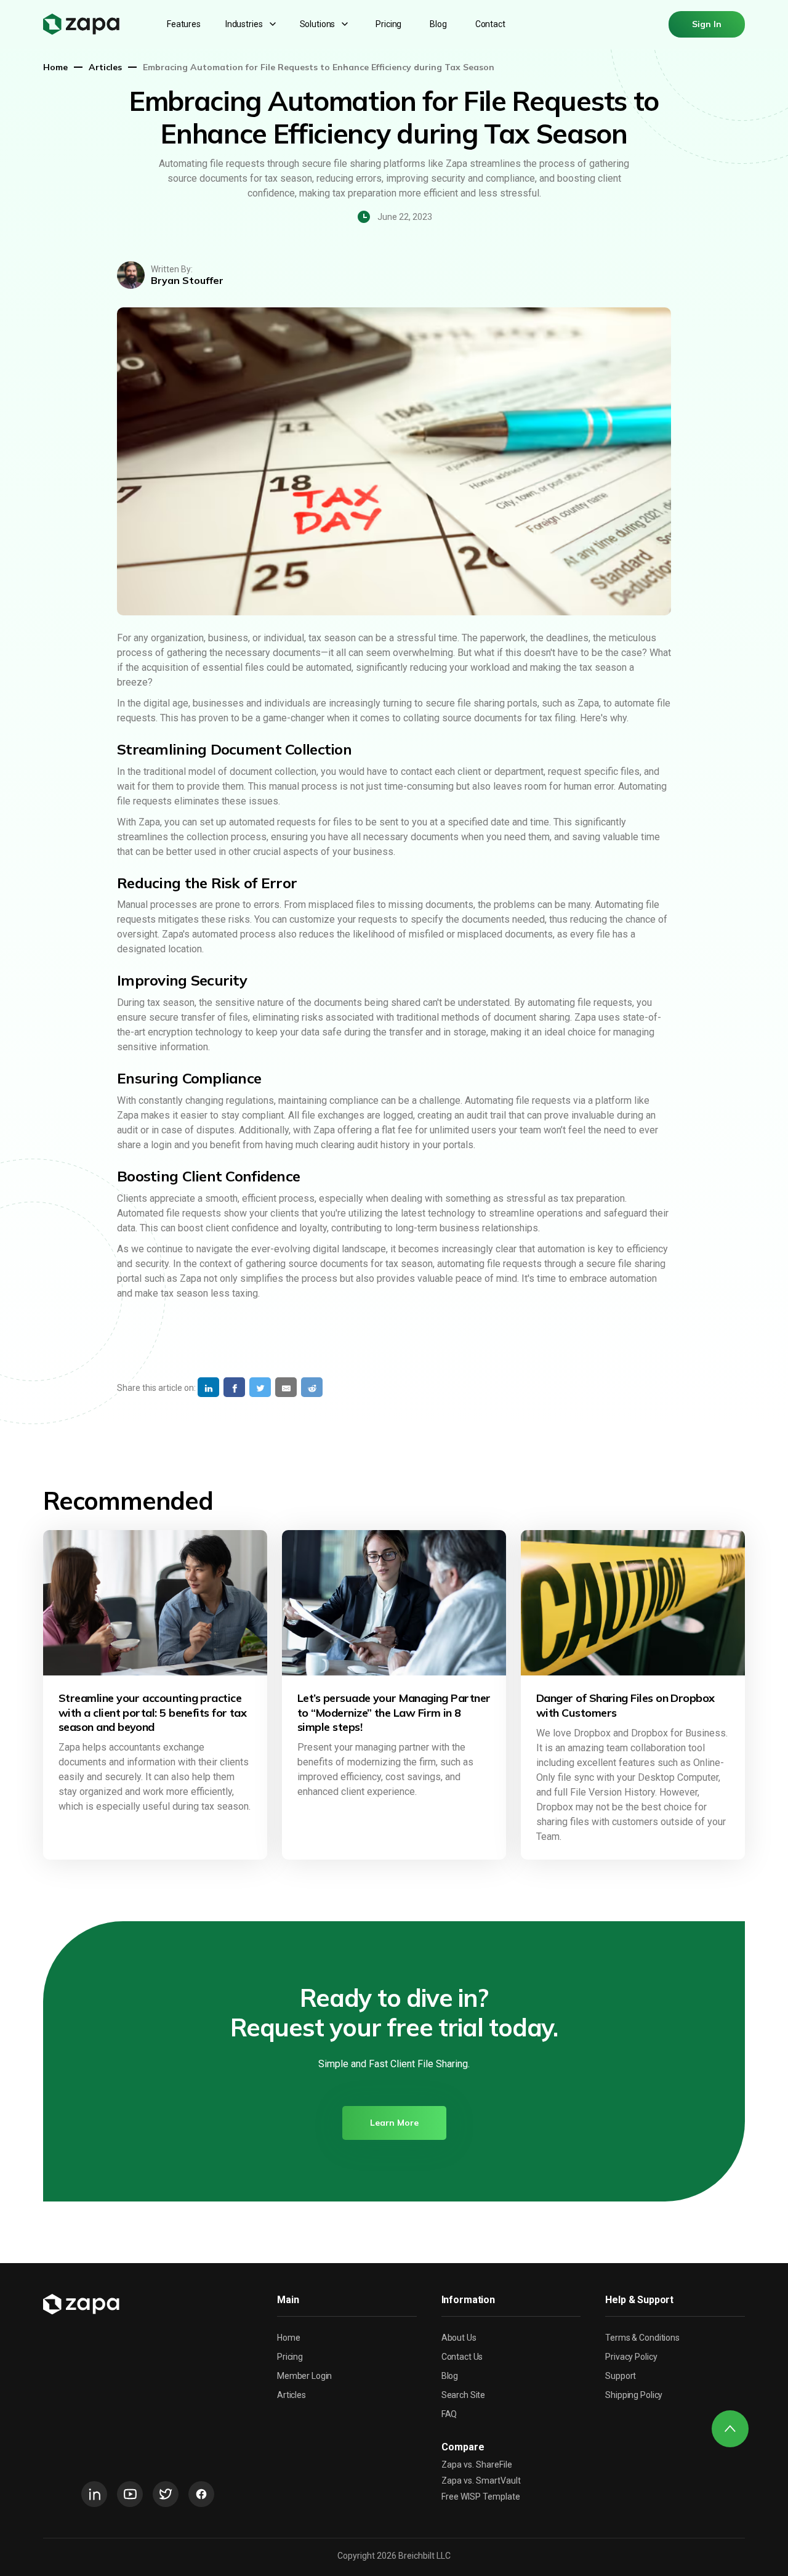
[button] (252, 24)
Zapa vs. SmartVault (481, 2481)
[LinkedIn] (208, 1387)
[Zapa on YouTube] (130, 2494)
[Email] (286, 1387)
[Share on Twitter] (260, 1387)
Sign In (707, 24)
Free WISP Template (481, 2497)
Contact (490, 24)
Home (55, 67)
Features (184, 24)
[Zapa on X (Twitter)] (166, 2494)
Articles (105, 67)
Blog (438, 24)
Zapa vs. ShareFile (477, 2465)
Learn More (394, 2123)
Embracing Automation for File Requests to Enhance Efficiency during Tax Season (319, 67)
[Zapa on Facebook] (201, 2494)
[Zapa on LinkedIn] (94, 2494)
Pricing (388, 24)
